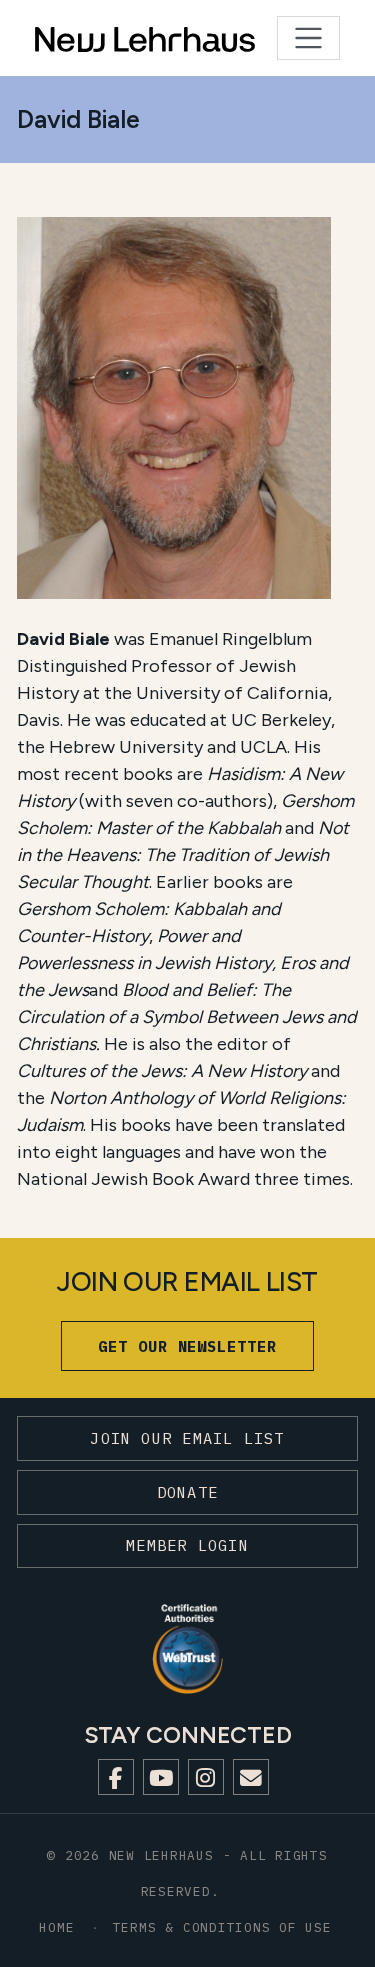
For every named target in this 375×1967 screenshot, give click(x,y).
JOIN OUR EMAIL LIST (187, 1438)
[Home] (96, 38)
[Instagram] (206, 1777)
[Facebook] (116, 1777)
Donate (187, 1492)
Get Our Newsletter (187, 1346)
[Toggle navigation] (308, 38)
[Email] (251, 1777)
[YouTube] (161, 1777)
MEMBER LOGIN (187, 1545)
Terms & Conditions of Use (222, 1927)
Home (56, 1927)
